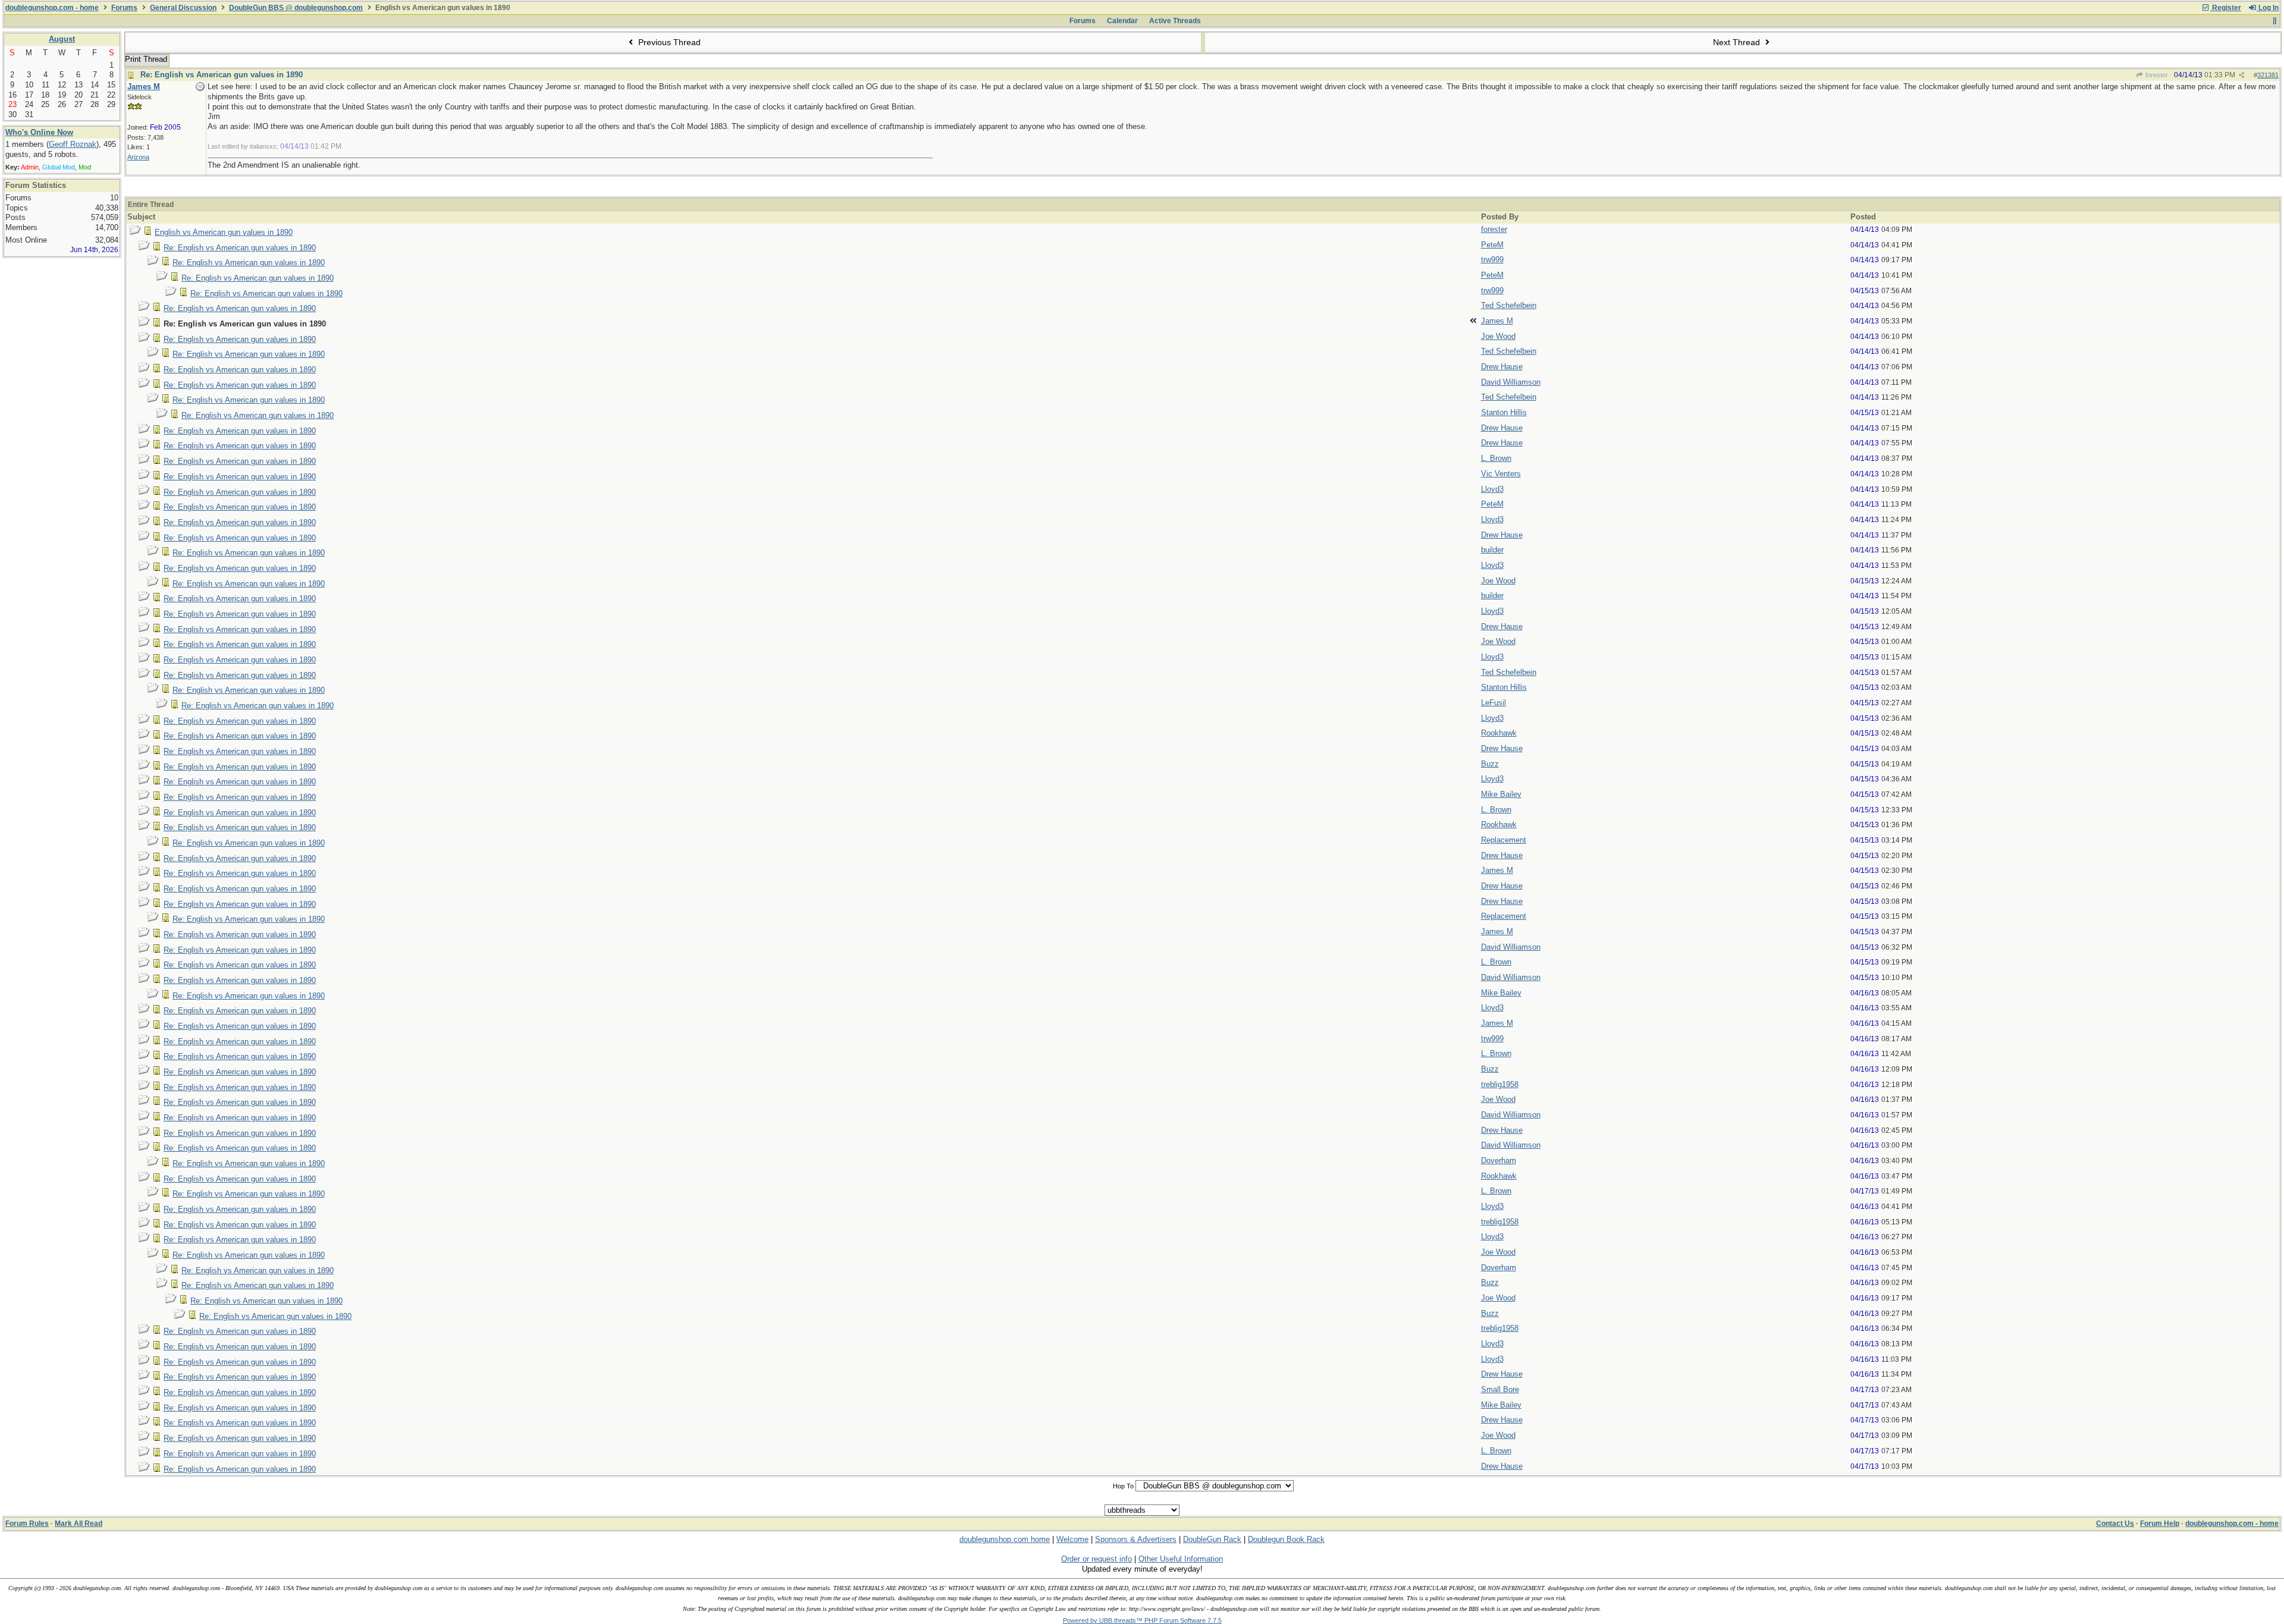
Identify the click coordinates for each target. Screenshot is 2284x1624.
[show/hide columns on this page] (2274, 21)
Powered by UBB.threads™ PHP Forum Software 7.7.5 (1142, 1620)
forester (2156, 75)
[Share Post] (2241, 75)
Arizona (138, 157)
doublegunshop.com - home (52, 8)
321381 (2268, 75)
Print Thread (146, 59)
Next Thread (1738, 42)
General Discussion (183, 8)
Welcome (1072, 1539)
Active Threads (1175, 21)
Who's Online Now (39, 132)
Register (2226, 8)
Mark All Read (79, 1524)
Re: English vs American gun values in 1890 (222, 75)
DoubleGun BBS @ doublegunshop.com (296, 8)
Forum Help (2160, 1524)
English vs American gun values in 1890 (224, 232)
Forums (124, 8)
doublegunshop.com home (1005, 1539)
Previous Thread (668, 42)
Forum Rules (27, 1524)
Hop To (1123, 1486)
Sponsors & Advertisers (1136, 1539)
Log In (2268, 8)
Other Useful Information (1181, 1559)
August (62, 39)
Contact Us (2115, 1524)
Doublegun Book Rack (1286, 1539)
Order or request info (1096, 1559)
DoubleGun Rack (1212, 1539)
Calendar (1122, 21)
